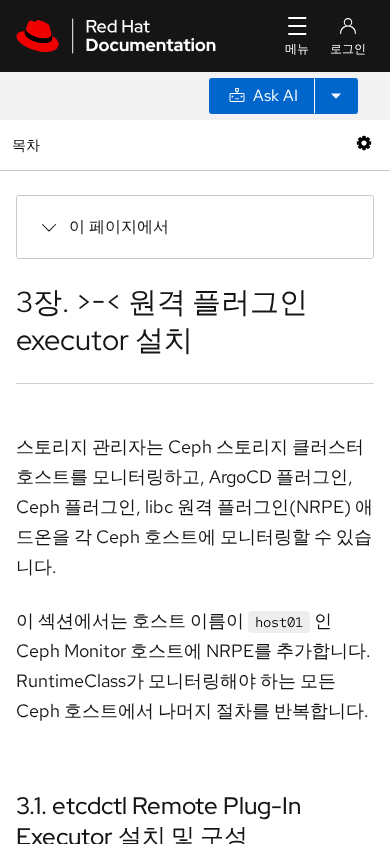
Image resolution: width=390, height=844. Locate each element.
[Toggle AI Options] (336, 96)
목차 (28, 144)
